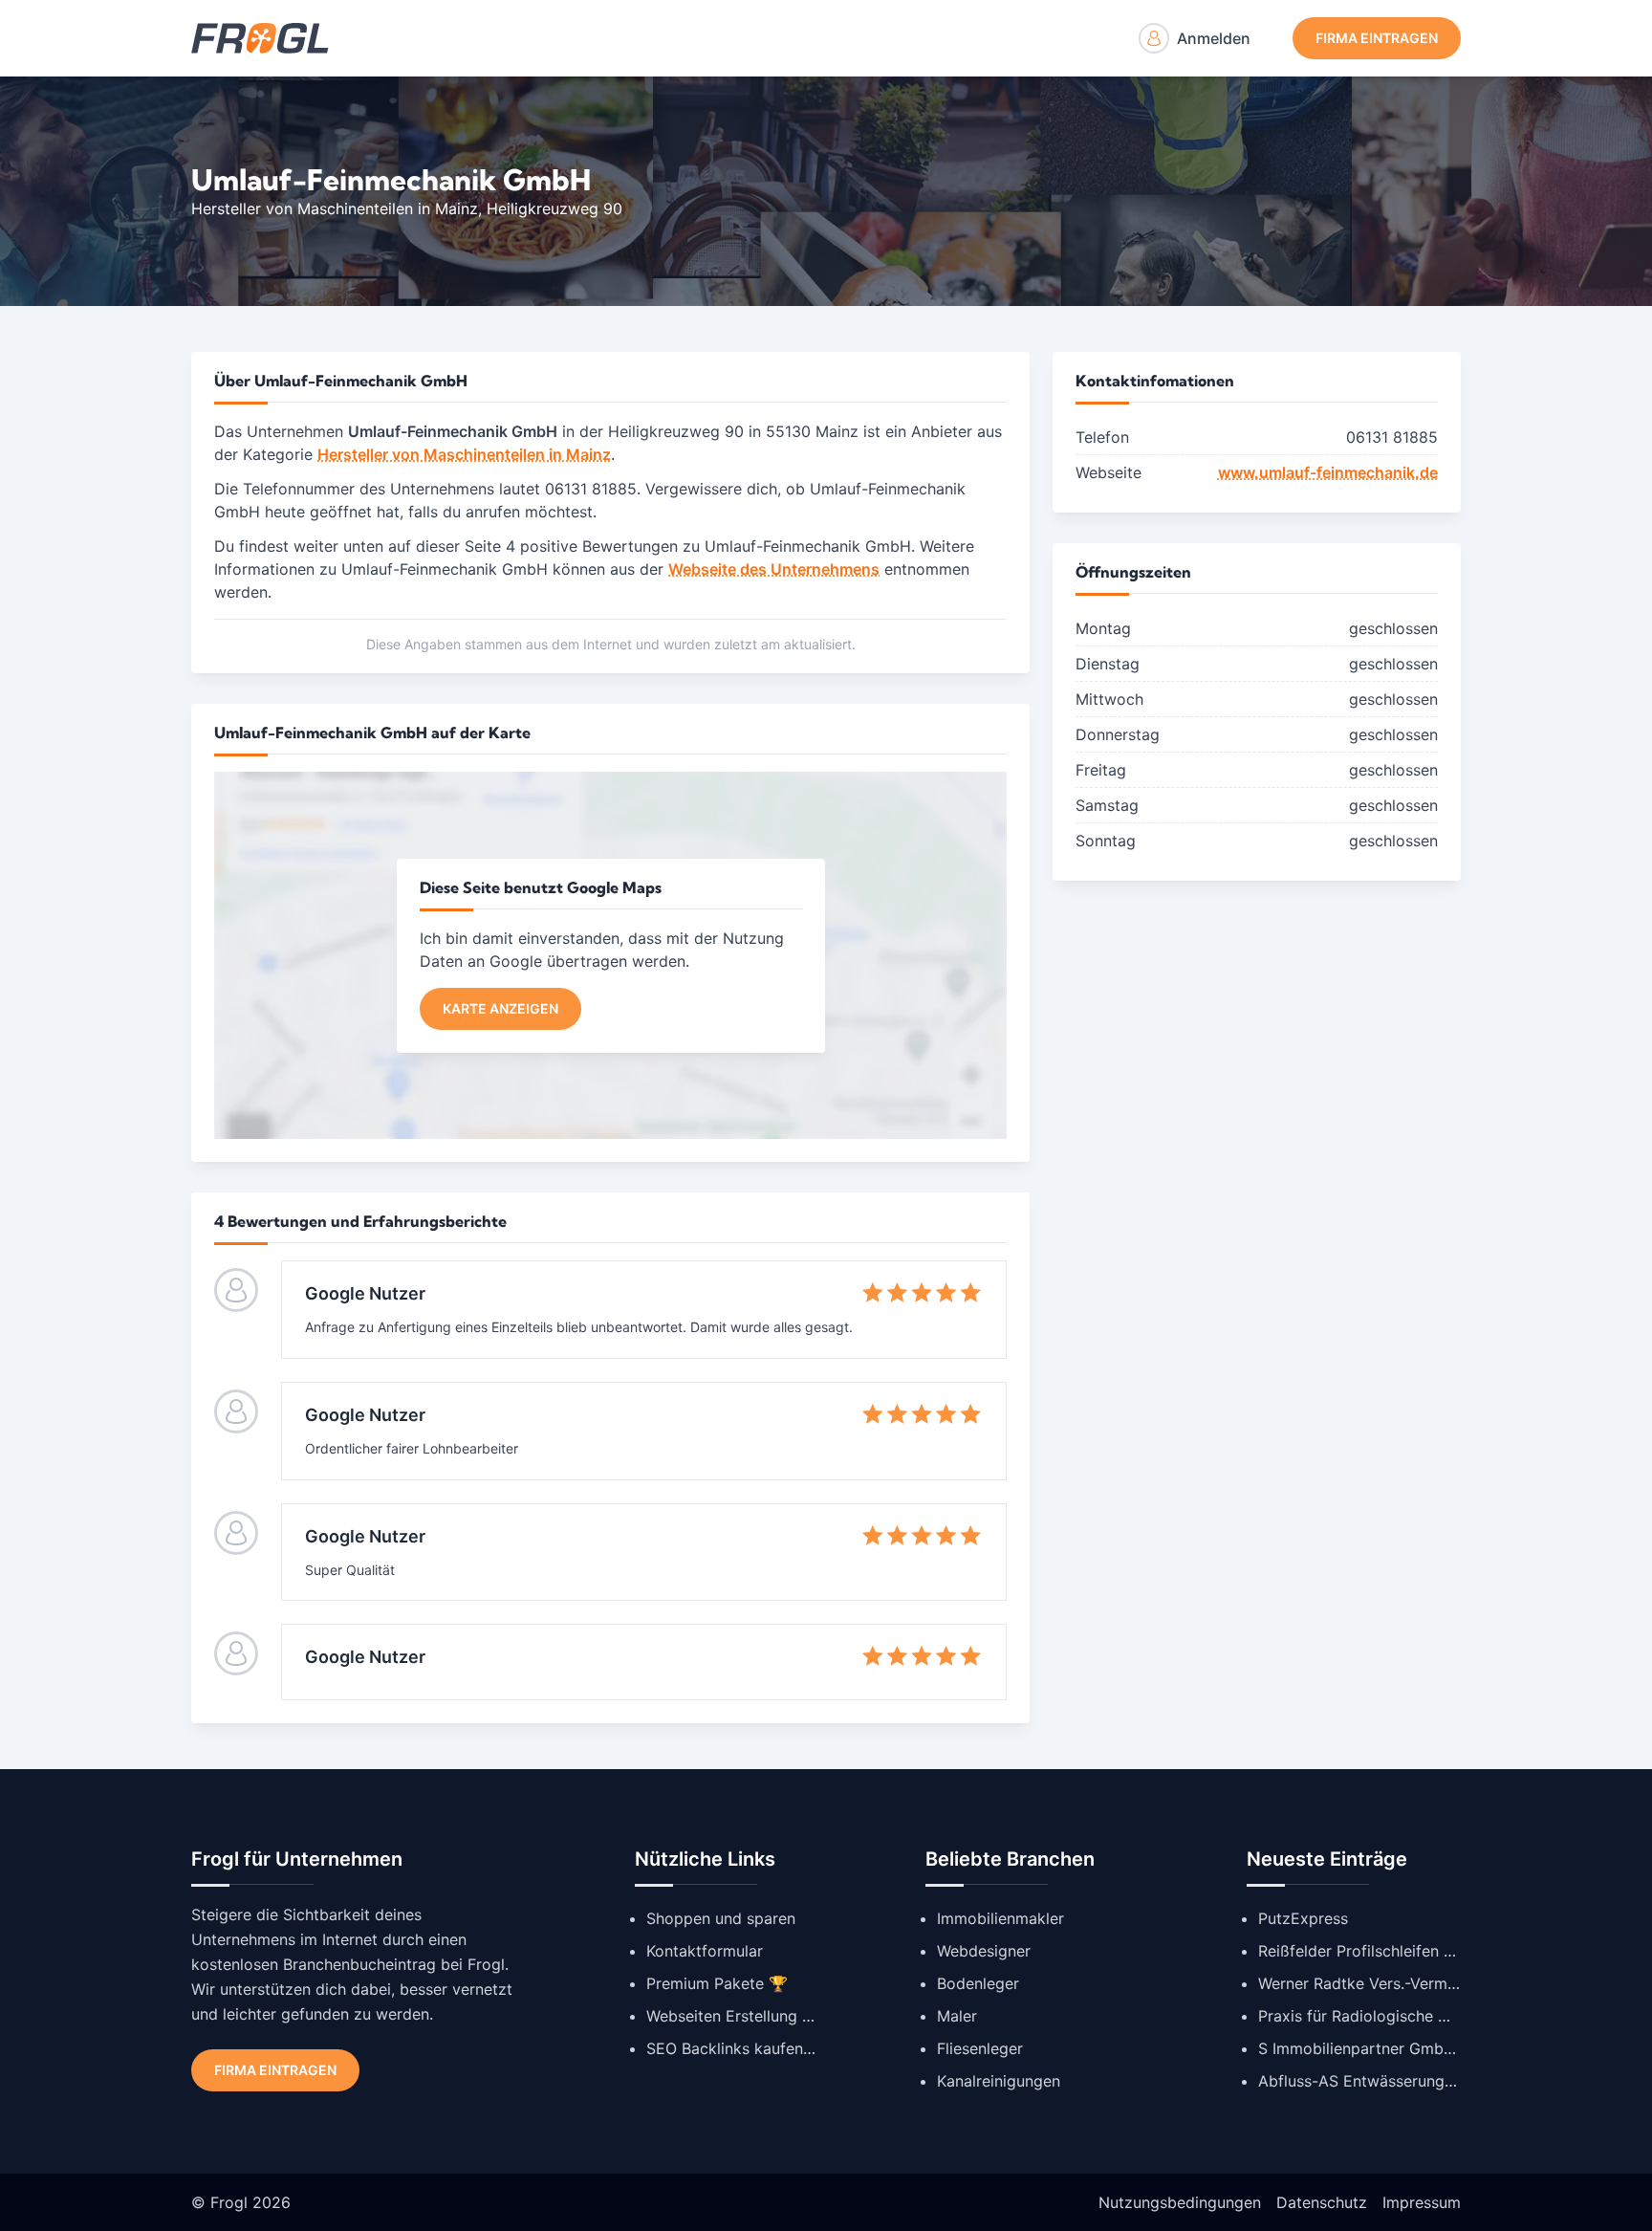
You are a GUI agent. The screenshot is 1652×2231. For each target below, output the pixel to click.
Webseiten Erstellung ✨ (732, 2016)
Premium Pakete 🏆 (717, 1983)
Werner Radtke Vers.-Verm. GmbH (1359, 1983)
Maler (957, 2016)
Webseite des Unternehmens (774, 569)
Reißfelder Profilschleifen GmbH (1359, 1951)
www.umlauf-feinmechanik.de (1328, 472)
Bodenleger (978, 1983)
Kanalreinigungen (999, 2081)
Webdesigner (984, 1951)
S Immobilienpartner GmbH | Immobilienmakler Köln (1359, 2048)
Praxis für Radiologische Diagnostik (1359, 2016)
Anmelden (1214, 38)
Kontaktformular (705, 1951)
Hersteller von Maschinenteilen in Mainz (335, 208)
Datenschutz (1322, 2202)
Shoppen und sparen (721, 1918)
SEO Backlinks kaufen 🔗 (732, 2048)
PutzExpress (1303, 1918)
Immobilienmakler (1000, 1918)
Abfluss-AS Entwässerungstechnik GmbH (1359, 2081)
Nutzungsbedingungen (1180, 2202)
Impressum (1422, 2202)
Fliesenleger (980, 2048)
